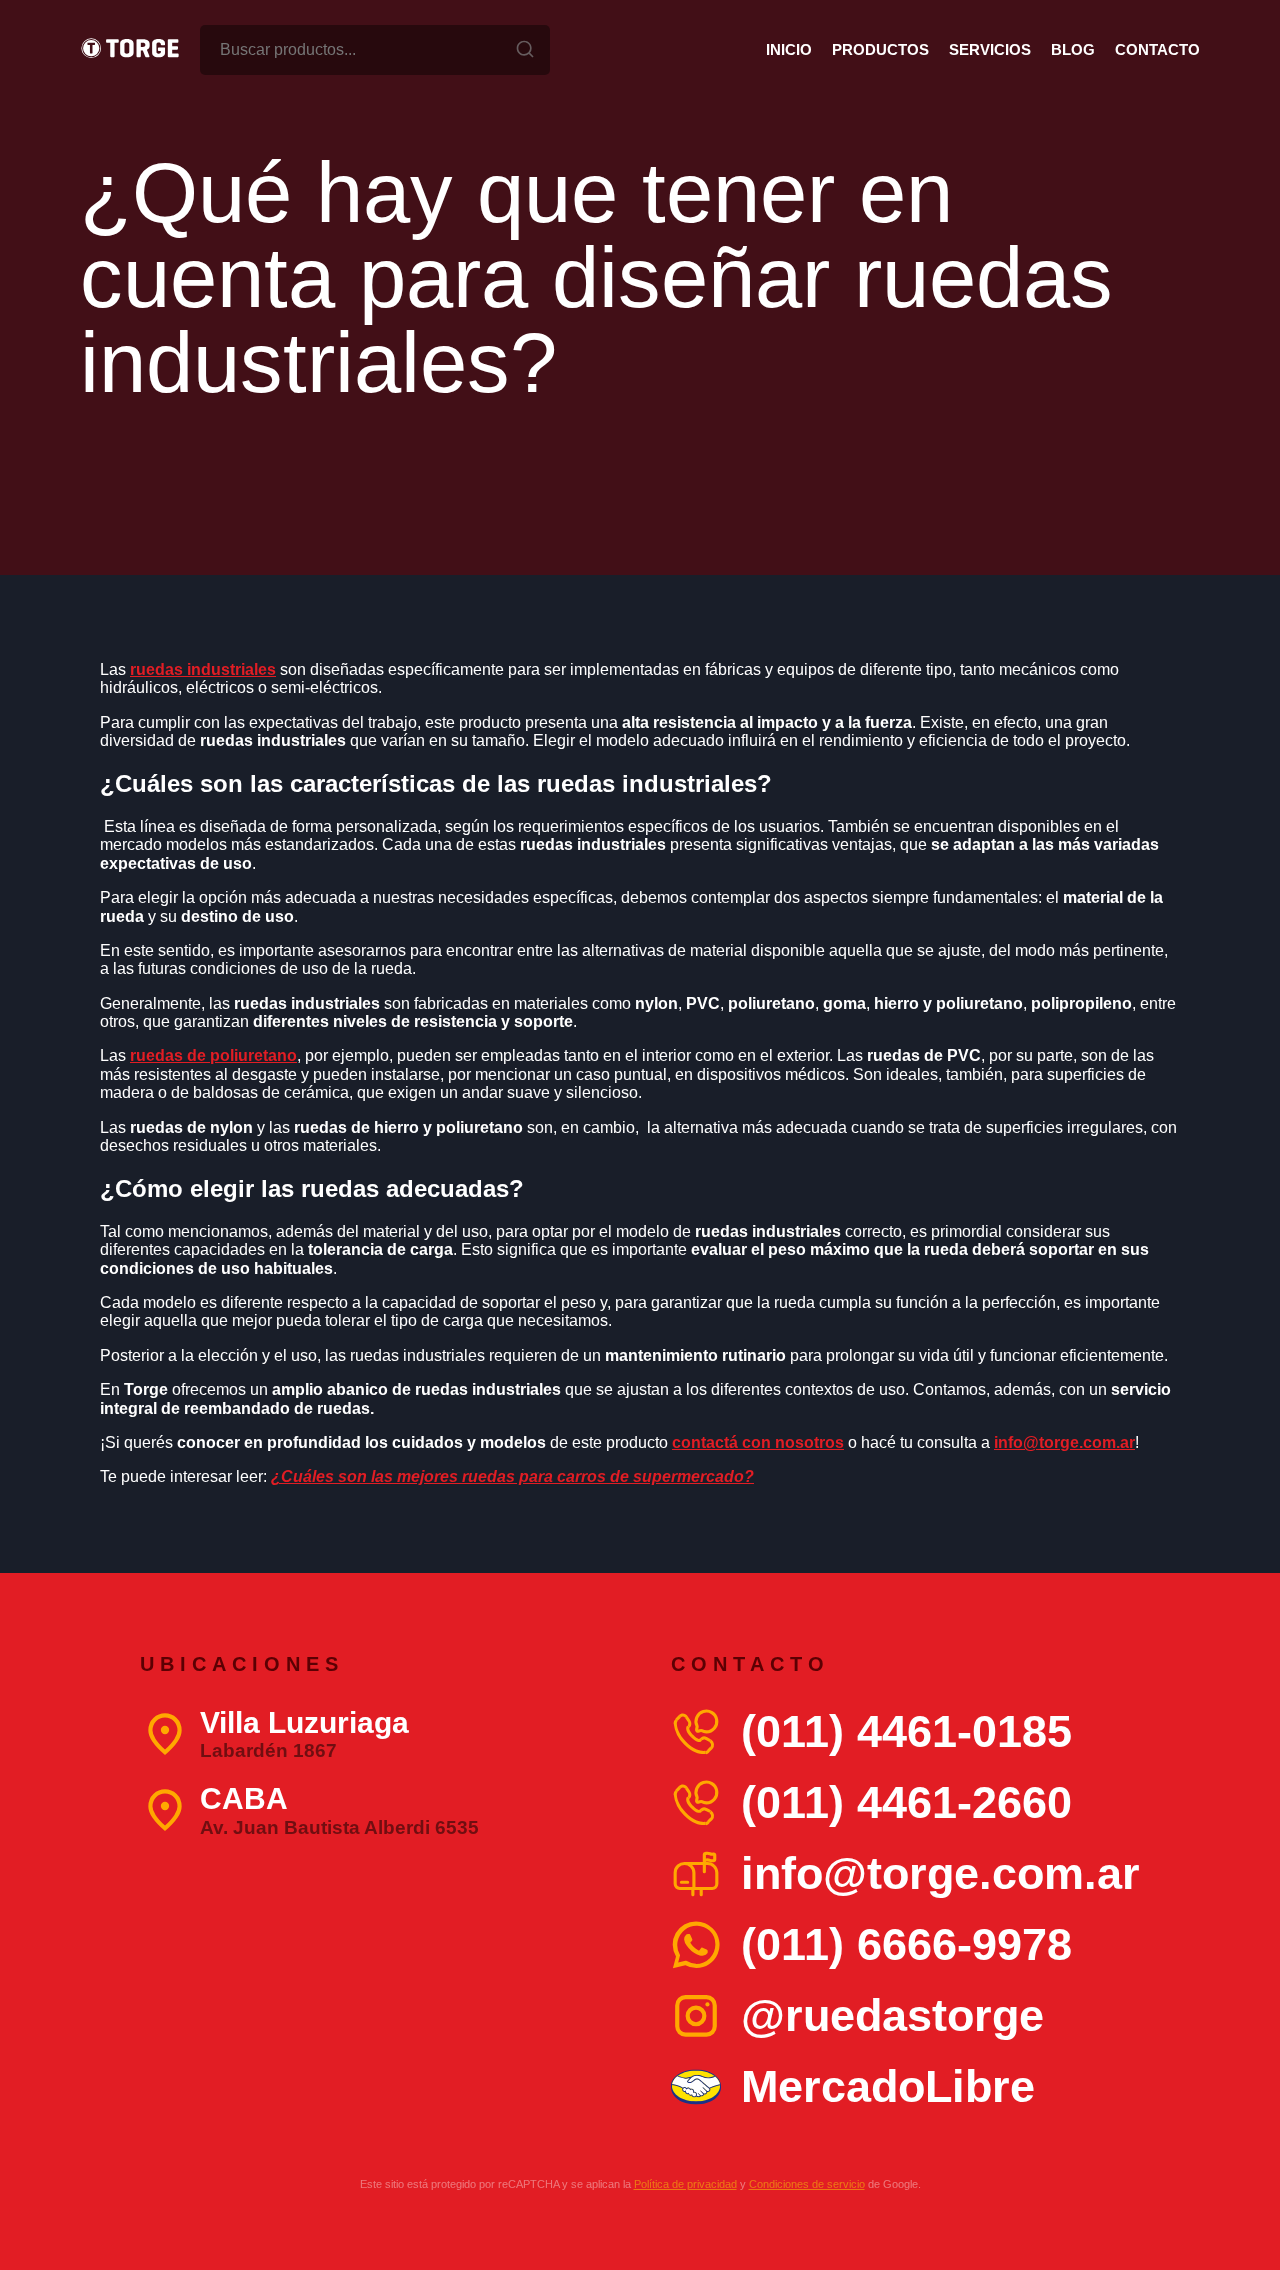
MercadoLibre (888, 2086)
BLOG (1073, 49)
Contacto (1157, 49)
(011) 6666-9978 (906, 1944)
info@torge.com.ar (940, 1873)
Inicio (789, 49)
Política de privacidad (685, 2184)
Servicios (990, 49)
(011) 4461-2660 (906, 1802)
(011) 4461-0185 (906, 1731)
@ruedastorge (892, 2015)
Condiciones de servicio (807, 2184)
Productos (880, 49)
